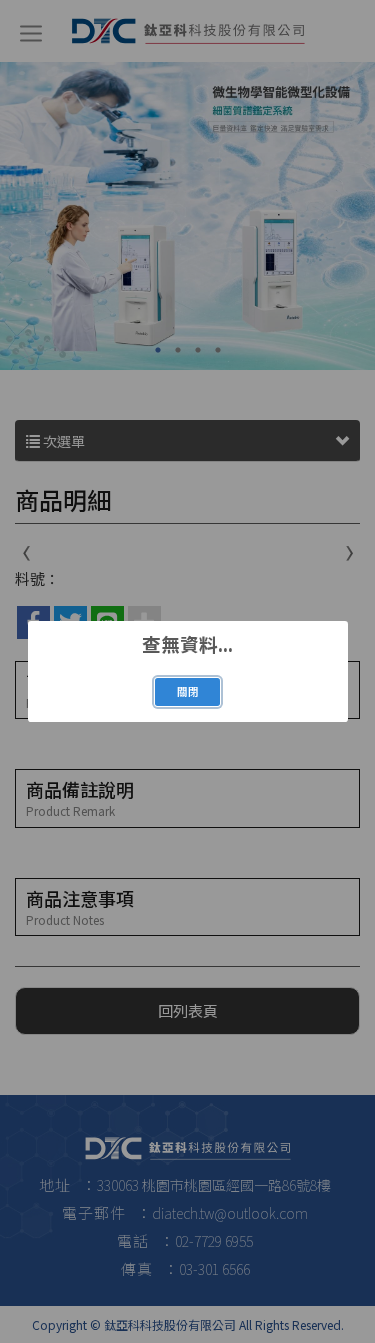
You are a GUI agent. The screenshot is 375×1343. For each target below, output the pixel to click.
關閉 (188, 691)
